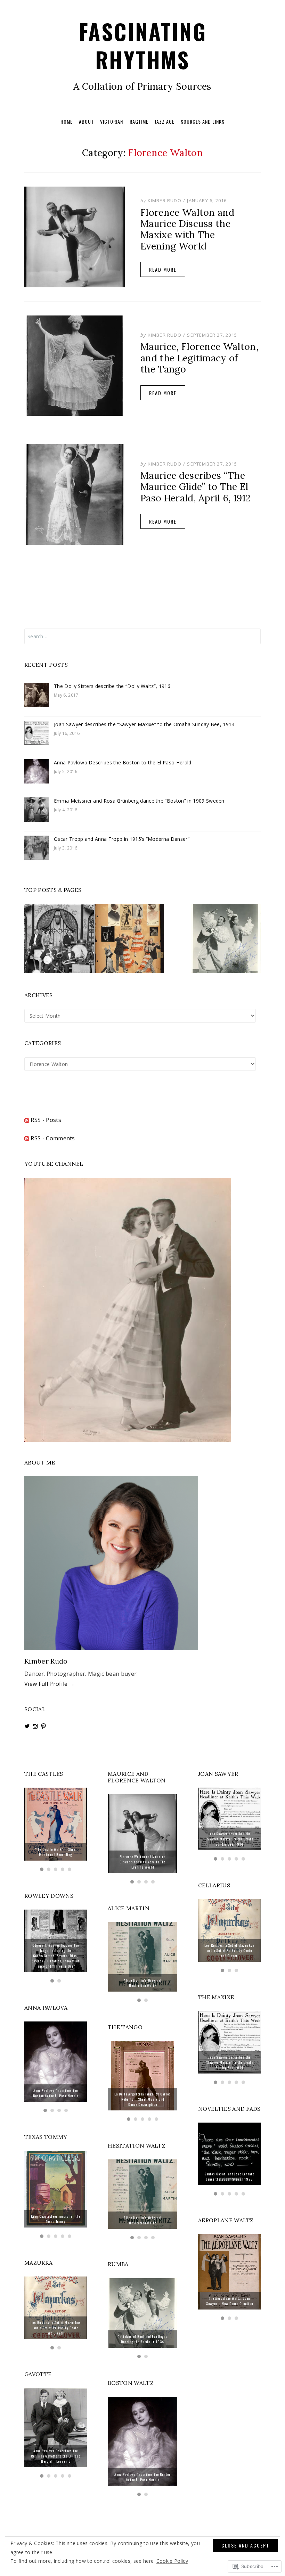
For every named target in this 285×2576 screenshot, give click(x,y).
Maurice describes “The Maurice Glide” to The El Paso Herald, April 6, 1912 (195, 487)
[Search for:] (142, 636)
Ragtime (139, 121)
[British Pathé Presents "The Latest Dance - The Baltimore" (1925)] (59, 938)
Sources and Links (203, 121)
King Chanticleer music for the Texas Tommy (56, 2219)
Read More (163, 269)
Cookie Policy (172, 2561)
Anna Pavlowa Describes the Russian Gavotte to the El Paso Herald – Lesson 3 (56, 2456)
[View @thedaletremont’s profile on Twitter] (27, 1726)
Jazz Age (165, 121)
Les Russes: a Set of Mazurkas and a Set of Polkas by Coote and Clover (56, 2328)
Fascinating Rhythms (143, 45)
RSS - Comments (53, 1138)
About (86, 121)
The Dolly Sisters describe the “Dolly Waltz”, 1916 (112, 686)
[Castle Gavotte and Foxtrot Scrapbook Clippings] (129, 938)
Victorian (112, 121)
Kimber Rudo (165, 200)
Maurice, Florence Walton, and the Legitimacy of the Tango (199, 358)
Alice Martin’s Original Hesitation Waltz (143, 1983)
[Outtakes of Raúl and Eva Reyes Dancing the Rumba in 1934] (226, 938)
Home (67, 121)
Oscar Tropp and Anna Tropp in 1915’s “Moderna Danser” (122, 839)
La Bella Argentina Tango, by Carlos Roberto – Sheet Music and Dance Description (143, 2099)
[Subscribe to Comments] (27, 1138)
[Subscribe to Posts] (27, 1120)
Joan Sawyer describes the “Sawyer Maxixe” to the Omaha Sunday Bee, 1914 (144, 724)
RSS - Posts (46, 1120)
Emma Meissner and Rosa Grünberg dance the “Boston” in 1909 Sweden (139, 801)
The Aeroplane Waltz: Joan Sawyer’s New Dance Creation (230, 2301)
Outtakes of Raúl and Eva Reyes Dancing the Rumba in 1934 (142, 2339)
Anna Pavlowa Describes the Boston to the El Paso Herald (123, 762)
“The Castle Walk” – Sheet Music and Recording (56, 1852)
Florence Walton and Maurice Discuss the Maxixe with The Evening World (187, 229)
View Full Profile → (50, 1684)
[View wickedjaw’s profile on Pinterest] (43, 1726)
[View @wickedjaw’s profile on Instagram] (35, 1726)
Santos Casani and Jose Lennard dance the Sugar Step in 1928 (229, 2176)
